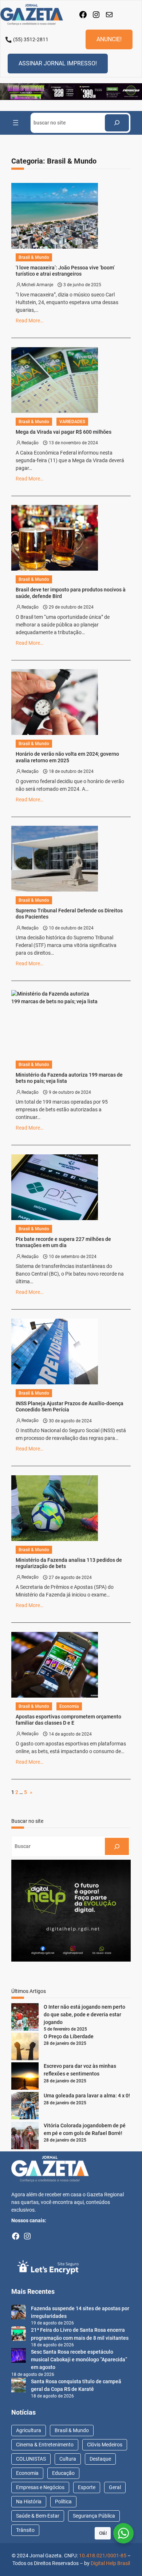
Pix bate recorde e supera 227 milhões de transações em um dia (63, 1242)
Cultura (68, 2459)
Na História (29, 2502)
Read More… (29, 321)
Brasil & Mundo (34, 257)
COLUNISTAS (31, 2459)
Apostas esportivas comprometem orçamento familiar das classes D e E (68, 1720)
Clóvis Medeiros (105, 2445)
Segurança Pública (94, 2516)
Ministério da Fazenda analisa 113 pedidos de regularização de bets (69, 1563)
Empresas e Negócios (40, 2487)
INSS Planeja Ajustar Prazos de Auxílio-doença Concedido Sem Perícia (70, 1406)
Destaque (100, 2459)
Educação (63, 2473)
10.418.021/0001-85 (103, 2556)
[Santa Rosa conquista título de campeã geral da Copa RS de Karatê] (19, 2386)
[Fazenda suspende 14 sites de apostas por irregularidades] (19, 2313)
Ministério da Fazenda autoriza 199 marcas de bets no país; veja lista (69, 1078)
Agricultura (29, 2430)
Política (63, 2502)
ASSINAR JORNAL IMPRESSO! (58, 63)
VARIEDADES (72, 422)
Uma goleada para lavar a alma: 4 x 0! (87, 2096)
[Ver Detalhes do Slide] (71, 92)
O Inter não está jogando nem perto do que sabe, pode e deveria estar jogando (84, 2015)
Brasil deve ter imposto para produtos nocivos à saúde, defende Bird (71, 593)
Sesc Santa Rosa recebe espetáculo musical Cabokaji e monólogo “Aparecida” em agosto (79, 2360)
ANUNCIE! (109, 39)
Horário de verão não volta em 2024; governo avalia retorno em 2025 (67, 757)
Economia (69, 1706)
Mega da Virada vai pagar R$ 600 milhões (64, 432)
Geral (115, 2487)
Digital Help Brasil (110, 2563)
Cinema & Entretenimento (45, 2445)
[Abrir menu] (16, 123)
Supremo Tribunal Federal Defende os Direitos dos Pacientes (69, 914)
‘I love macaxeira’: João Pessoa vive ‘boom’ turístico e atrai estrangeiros (65, 271)
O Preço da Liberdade (69, 2036)
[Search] (117, 123)
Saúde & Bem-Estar (38, 2516)
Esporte (87, 2487)
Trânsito (25, 2530)
